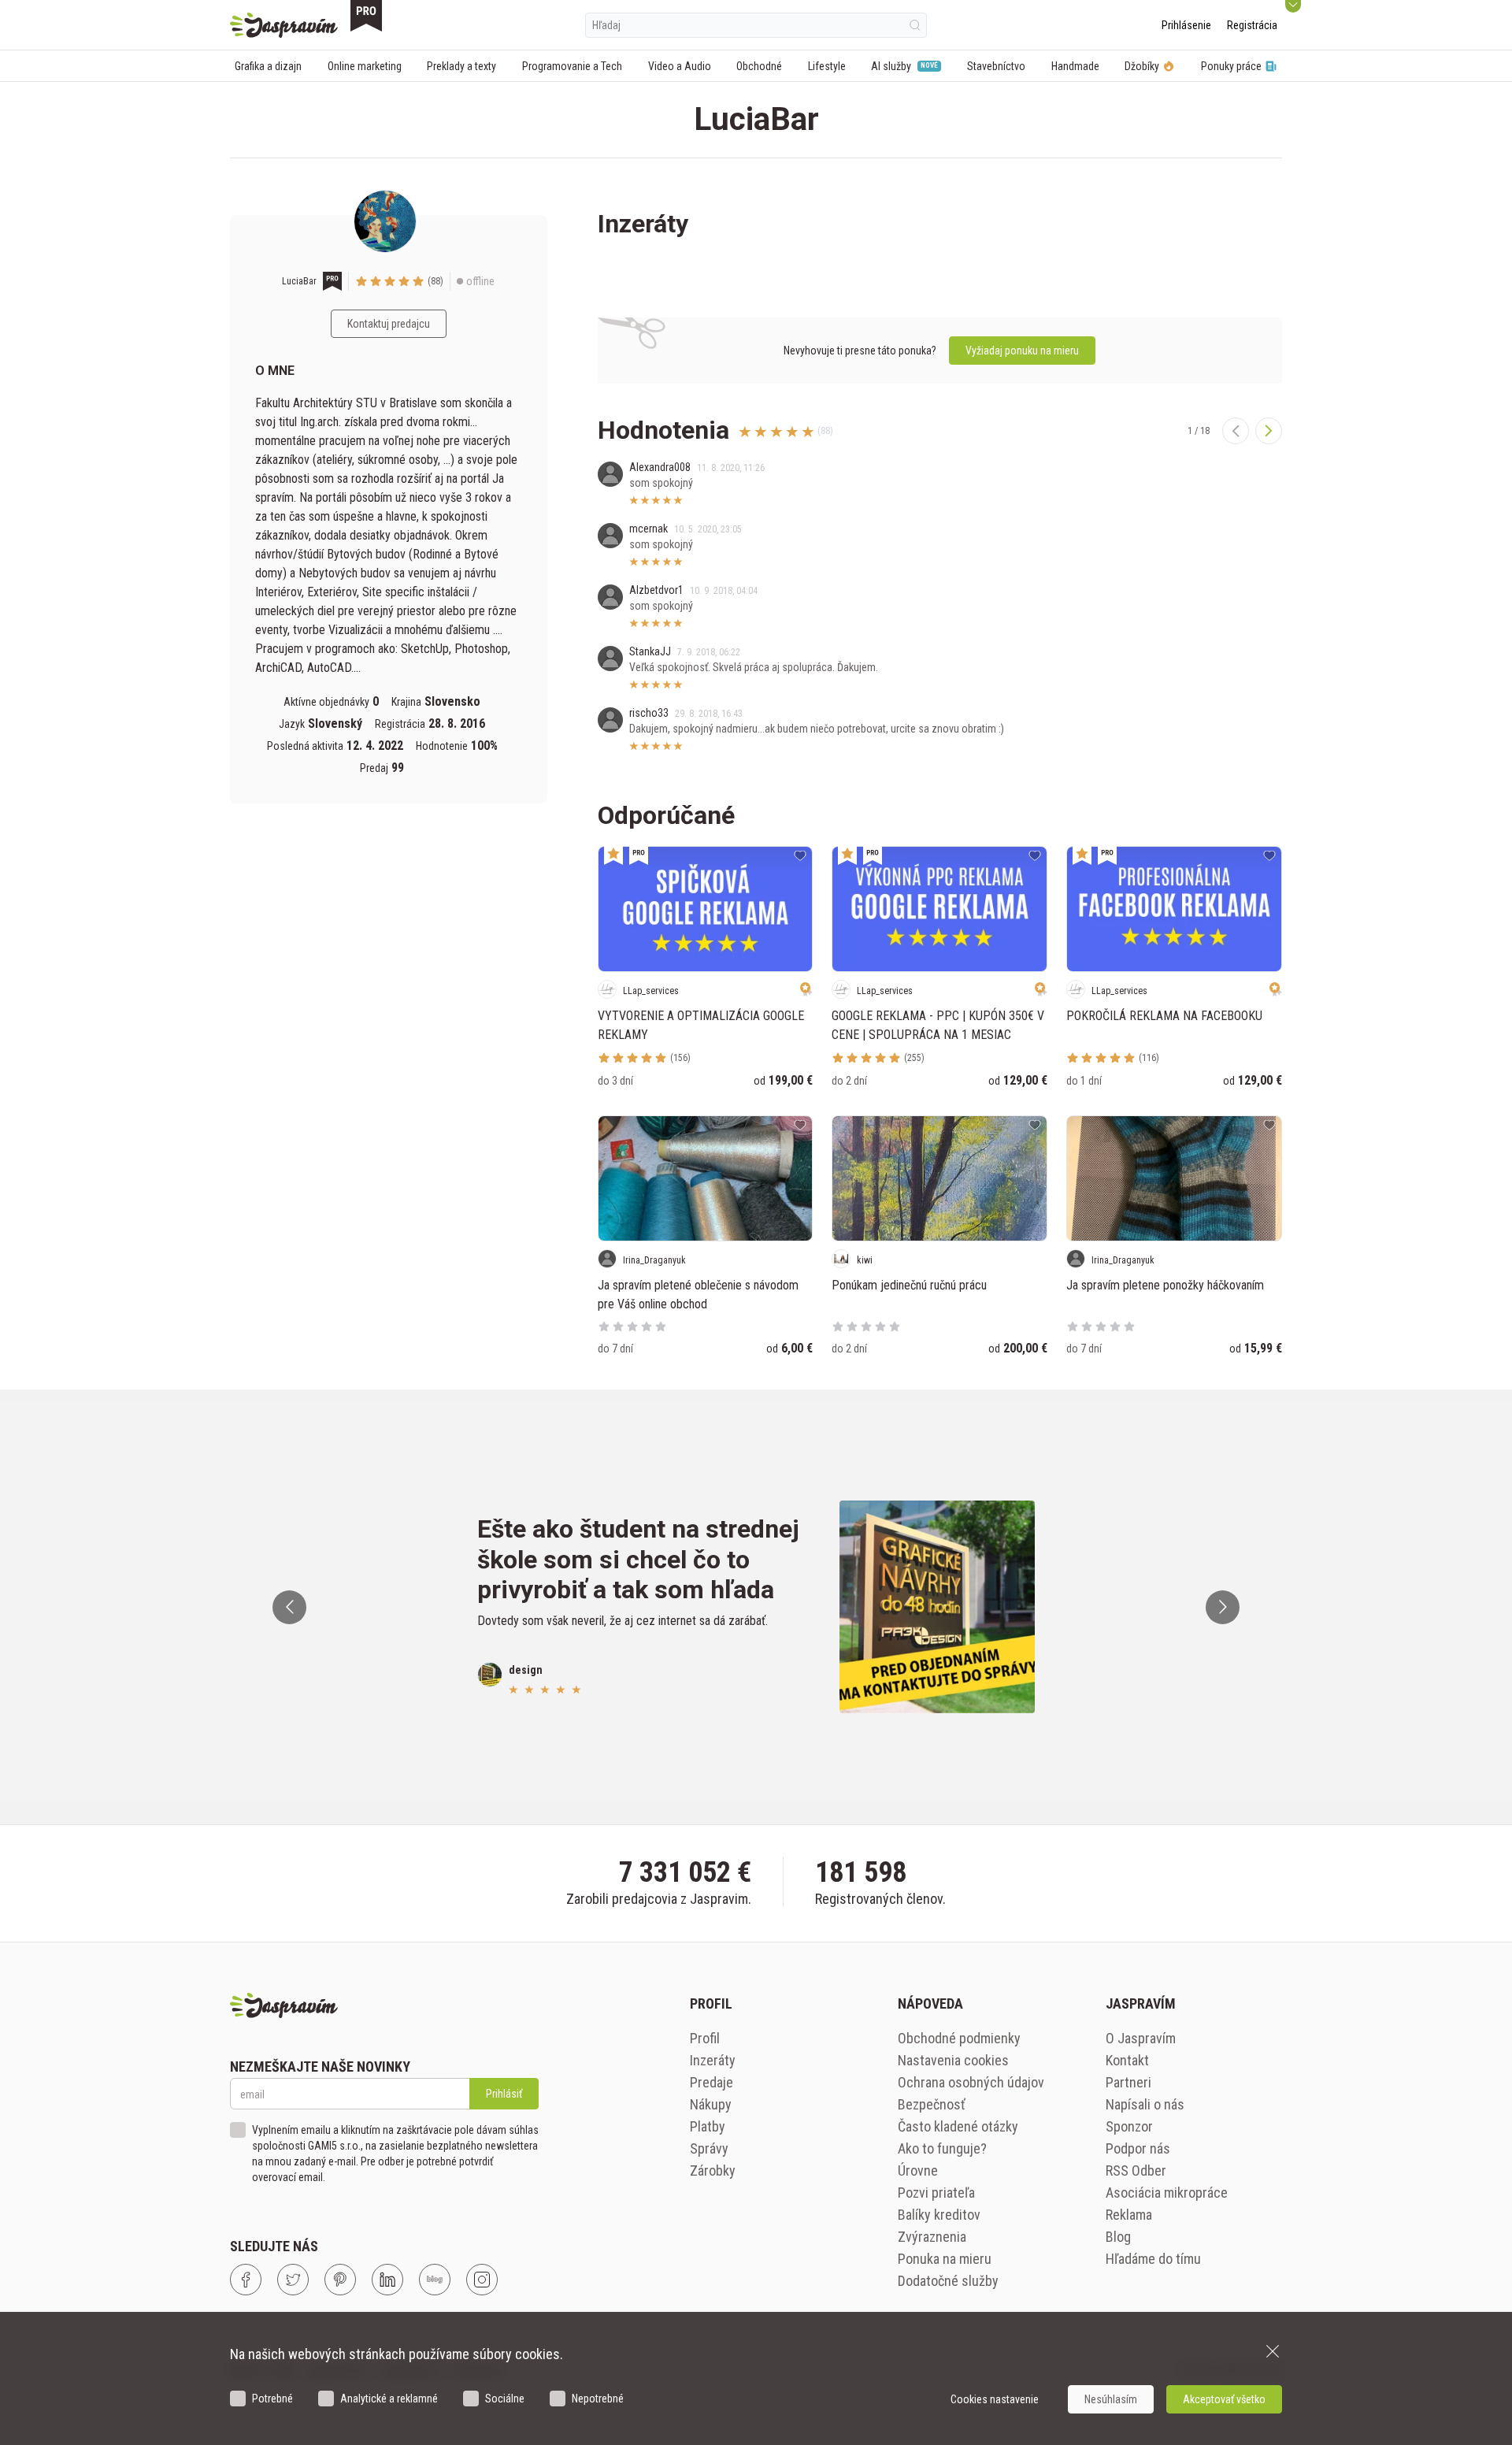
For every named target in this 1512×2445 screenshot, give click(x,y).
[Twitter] (293, 2280)
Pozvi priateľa (936, 2193)
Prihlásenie (1186, 25)
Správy (709, 2148)
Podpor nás (1138, 2148)
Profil (705, 2038)
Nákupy (711, 2104)
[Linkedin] (387, 2280)
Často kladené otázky (958, 2126)
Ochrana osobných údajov (971, 2082)
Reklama (1129, 2215)
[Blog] (435, 2280)
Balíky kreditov (939, 2215)
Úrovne (918, 2170)
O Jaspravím (1141, 2038)
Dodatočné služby (948, 2281)
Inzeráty (713, 2060)
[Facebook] (246, 2280)
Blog (1118, 2237)
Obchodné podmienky (959, 2038)
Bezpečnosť (932, 2104)
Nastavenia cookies (953, 2060)
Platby (708, 2126)
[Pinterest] (340, 2280)
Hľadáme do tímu (1153, 2259)
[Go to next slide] (1223, 1607)
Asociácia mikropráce (1167, 2193)
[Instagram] (482, 2280)
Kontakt (1127, 2060)
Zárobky (713, 2170)
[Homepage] (284, 25)
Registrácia (1252, 25)
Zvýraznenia (932, 2237)
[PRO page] (366, 16)
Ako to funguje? (942, 2148)
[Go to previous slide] (289, 1607)
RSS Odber (1136, 2170)
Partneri (1128, 2082)
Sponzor (1129, 2126)
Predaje (712, 2082)
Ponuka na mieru (945, 2259)
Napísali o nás (1145, 2104)
